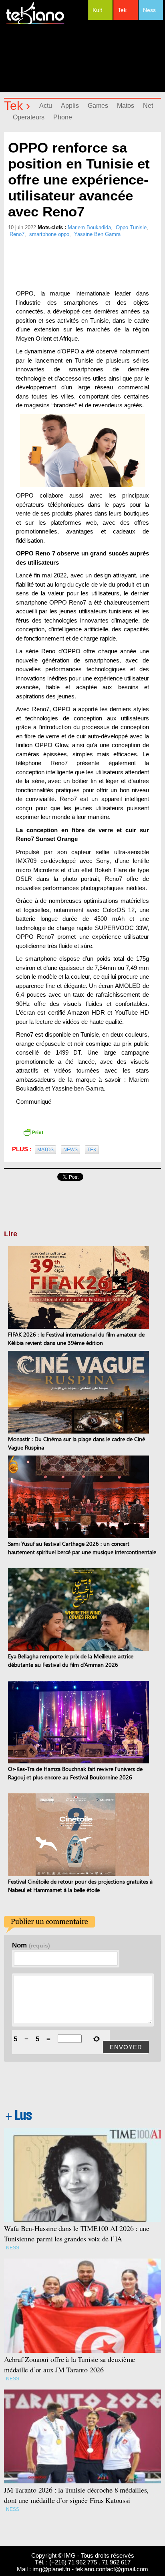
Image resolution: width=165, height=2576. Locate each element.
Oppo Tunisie (131, 227)
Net (148, 106)
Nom (31, 1945)
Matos (126, 106)
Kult (97, 10)
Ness (149, 10)
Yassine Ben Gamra (97, 234)
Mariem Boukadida (89, 227)
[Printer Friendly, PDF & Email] (33, 1132)
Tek (122, 10)
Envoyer (126, 2047)
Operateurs (29, 117)
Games (98, 106)
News (70, 1150)
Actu (46, 106)
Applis (70, 106)
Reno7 (17, 234)
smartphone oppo (49, 234)
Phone (63, 117)
